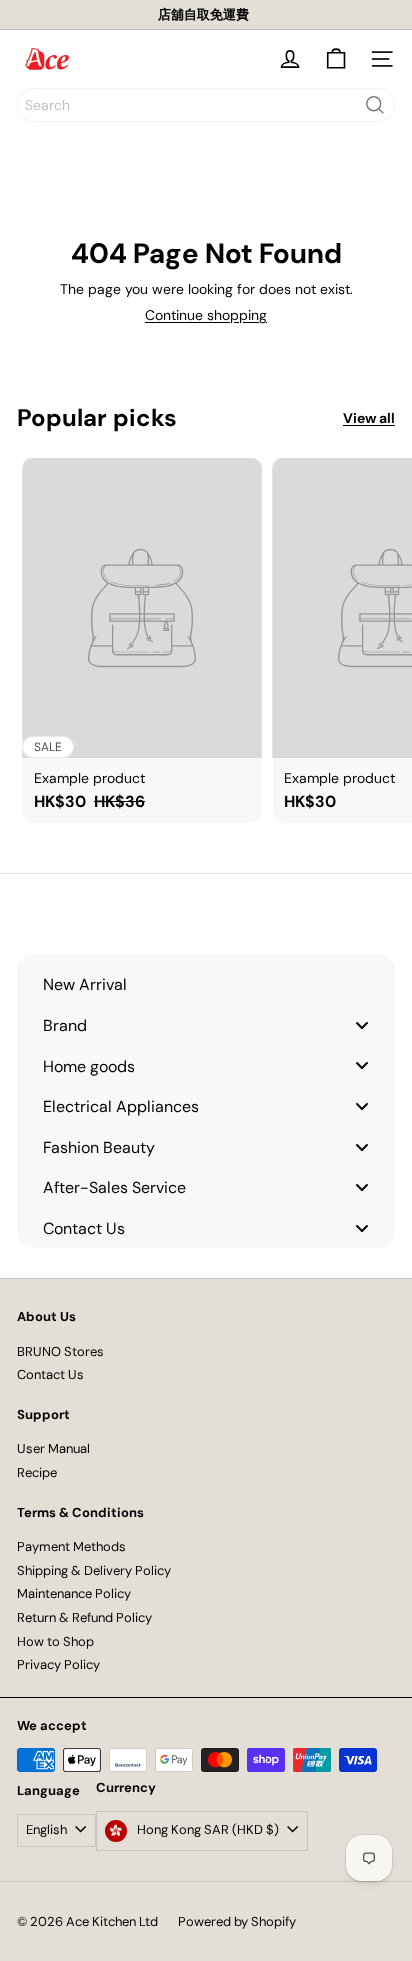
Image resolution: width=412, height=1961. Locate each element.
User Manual (53, 1448)
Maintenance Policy (74, 1593)
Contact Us (50, 1374)
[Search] (375, 105)
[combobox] (206, 105)
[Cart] (336, 59)
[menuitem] (206, 984)
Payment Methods (71, 1546)
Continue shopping (206, 315)
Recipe (37, 1472)
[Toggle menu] (362, 1024)
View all (369, 418)
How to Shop (55, 1641)
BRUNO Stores (60, 1351)
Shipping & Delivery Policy (94, 1570)
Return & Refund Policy (84, 1617)
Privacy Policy (58, 1664)
